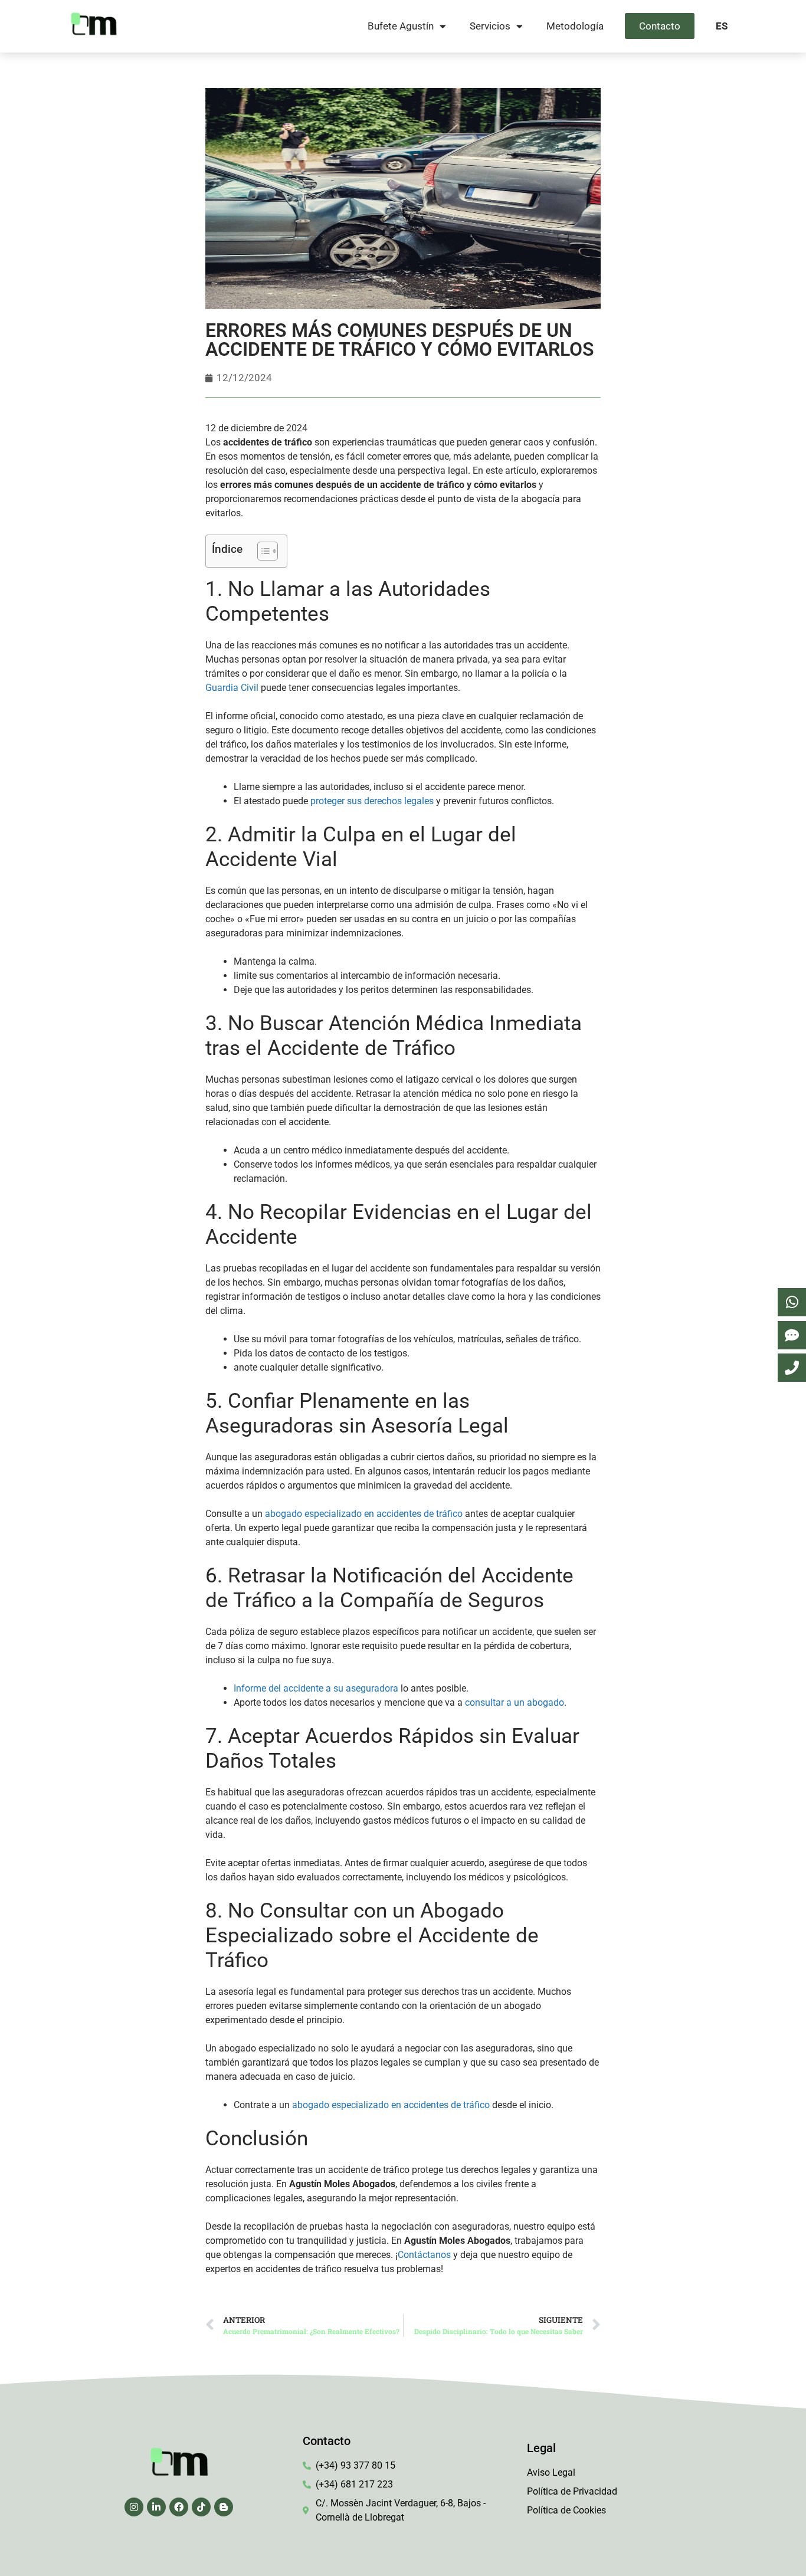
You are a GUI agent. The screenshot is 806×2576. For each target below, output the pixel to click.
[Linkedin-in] (156, 2507)
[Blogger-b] (224, 2507)
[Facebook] (179, 2507)
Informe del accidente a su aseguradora (316, 1688)
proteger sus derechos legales (372, 801)
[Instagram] (134, 2507)
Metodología (575, 26)
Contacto (660, 26)
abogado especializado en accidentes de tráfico (364, 1514)
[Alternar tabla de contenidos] (262, 551)
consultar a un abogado (515, 1702)
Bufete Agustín (401, 26)
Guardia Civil (232, 688)
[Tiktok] (201, 2507)
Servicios (490, 26)
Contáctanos (424, 2255)
